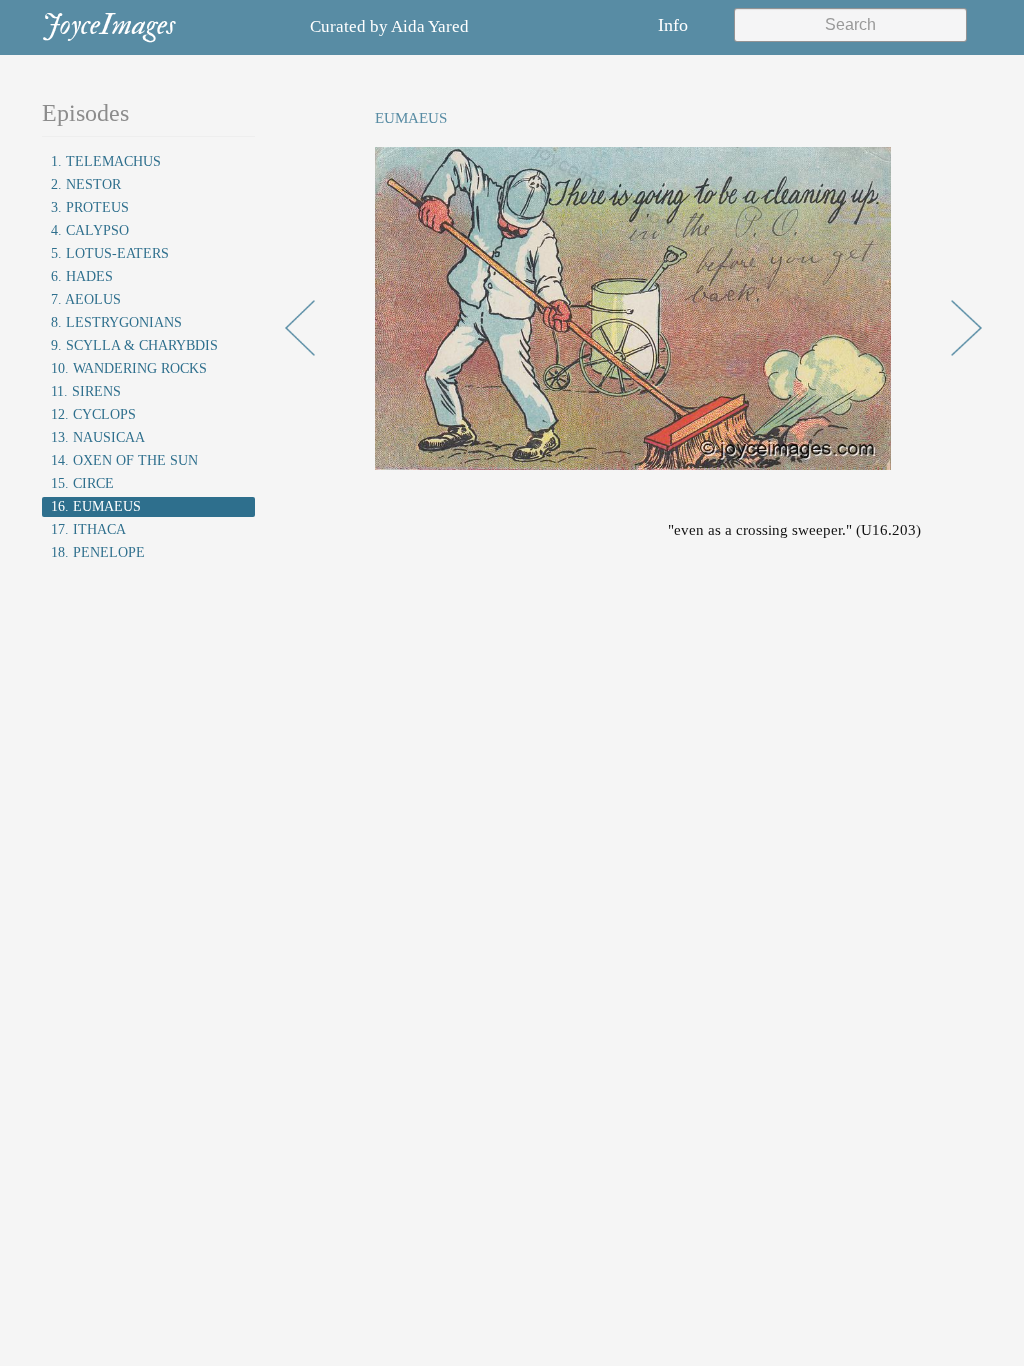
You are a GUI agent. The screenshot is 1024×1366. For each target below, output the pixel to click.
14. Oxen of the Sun (124, 460)
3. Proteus (90, 207)
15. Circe (82, 483)
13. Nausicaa (98, 437)
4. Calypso (90, 230)
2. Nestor (86, 184)
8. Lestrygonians (116, 322)
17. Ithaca (88, 529)
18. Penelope (98, 552)
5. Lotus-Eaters (110, 253)
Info (673, 25)
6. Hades (82, 276)
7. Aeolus (86, 299)
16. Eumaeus (96, 506)
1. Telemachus (106, 161)
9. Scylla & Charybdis (134, 345)
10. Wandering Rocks (129, 368)
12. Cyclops (93, 414)
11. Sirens (86, 391)
